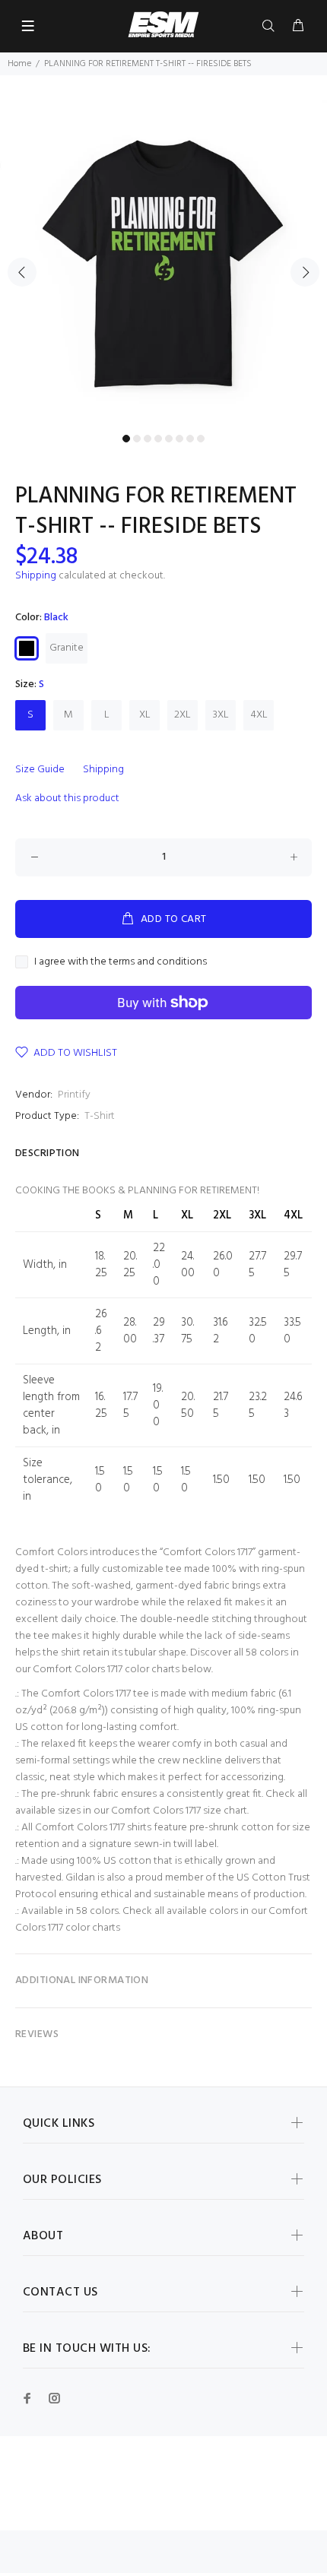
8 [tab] (201, 439)
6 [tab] (179, 439)
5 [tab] (169, 439)
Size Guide (40, 770)
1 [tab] (126, 439)
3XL (221, 715)
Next (305, 272)
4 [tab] (158, 439)
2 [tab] (137, 439)
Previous (22, 272)
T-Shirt (100, 1116)
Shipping (36, 576)
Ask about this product (67, 798)
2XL (183, 715)
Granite (67, 648)
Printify (74, 1095)
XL (145, 715)
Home (19, 64)
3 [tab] (148, 439)
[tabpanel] (163, 264)
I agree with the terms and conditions (121, 962)
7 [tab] (190, 439)
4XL (259, 715)
